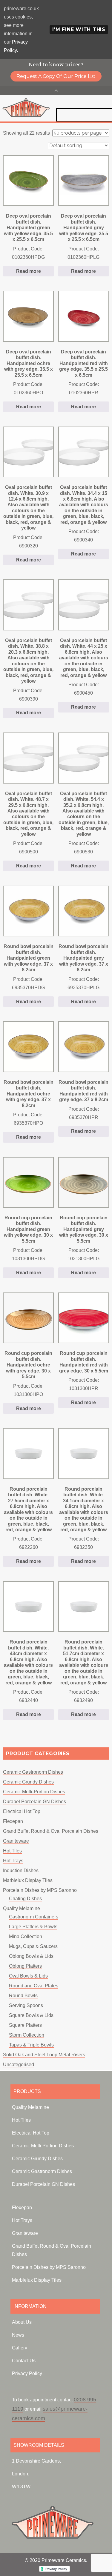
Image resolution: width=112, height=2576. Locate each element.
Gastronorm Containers (34, 1917)
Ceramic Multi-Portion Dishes (34, 1792)
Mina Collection (26, 1936)
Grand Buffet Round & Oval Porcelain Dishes (51, 1831)
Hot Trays (13, 1861)
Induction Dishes (21, 1871)
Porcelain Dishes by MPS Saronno (40, 1890)
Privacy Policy (27, 2373)
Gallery (20, 2348)
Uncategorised (19, 2065)
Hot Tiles (12, 1851)
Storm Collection (27, 2035)
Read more (29, 271)
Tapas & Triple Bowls (31, 2045)
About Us (22, 2322)
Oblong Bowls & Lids (31, 1956)
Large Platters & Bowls (33, 1927)
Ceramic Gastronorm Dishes (33, 1772)
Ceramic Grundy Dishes (28, 1782)
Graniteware (16, 1841)
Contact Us (24, 2361)
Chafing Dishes (25, 1899)
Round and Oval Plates (34, 1986)
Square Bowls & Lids (31, 2015)
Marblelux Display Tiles (28, 1880)
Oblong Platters (25, 1966)
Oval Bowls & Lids (28, 1976)
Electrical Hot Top (22, 1811)
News (18, 2335)
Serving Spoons (26, 2005)
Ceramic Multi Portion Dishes (43, 2146)
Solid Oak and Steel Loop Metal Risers (44, 2055)
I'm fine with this (79, 29)
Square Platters (25, 2025)
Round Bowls (23, 1996)
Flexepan (13, 1821)
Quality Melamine (22, 1908)
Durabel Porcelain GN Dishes (34, 1802)
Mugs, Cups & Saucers (33, 1946)
